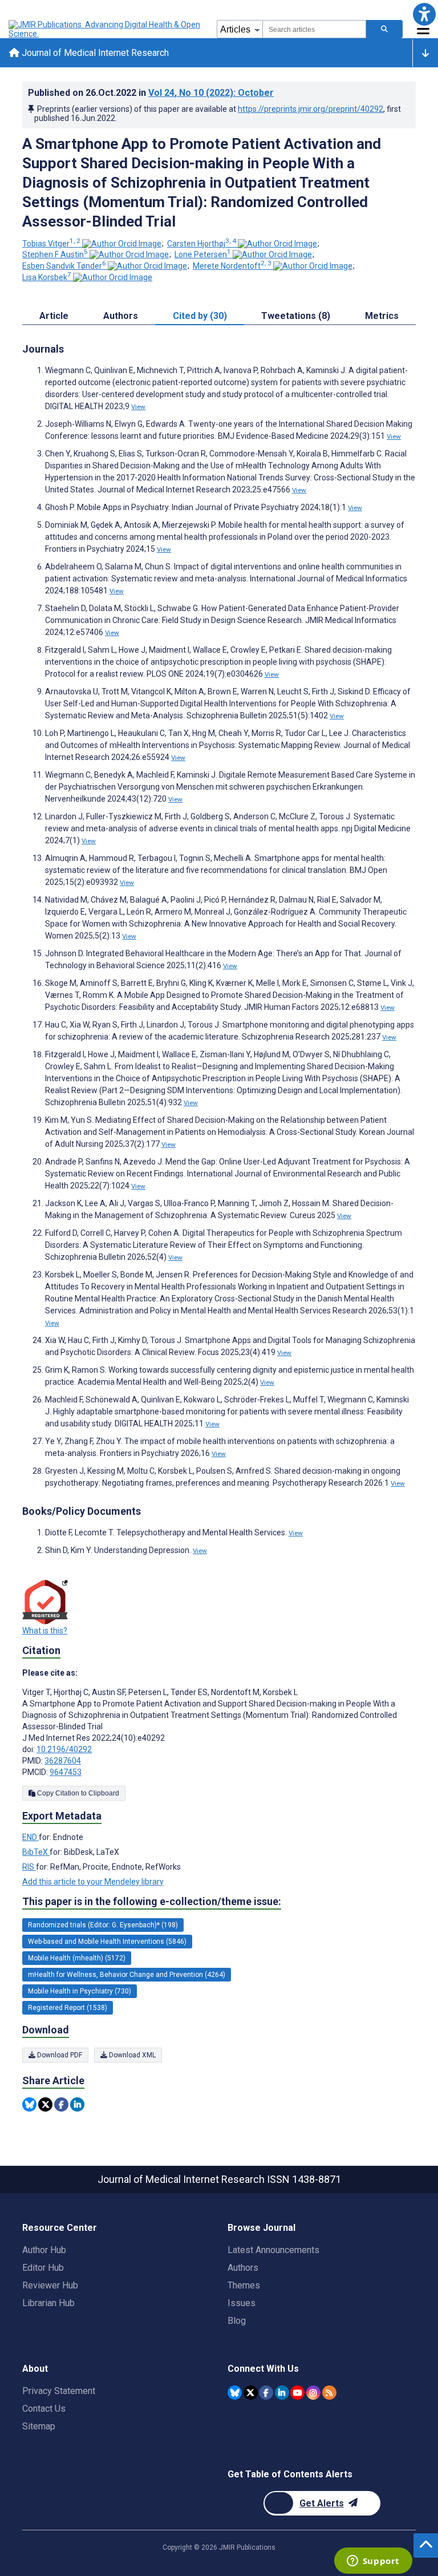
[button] (424, 14)
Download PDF (59, 2055)
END (31, 1837)
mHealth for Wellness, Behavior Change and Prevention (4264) (127, 1975)
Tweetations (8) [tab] (296, 316)
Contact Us (44, 2409)
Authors (243, 2268)
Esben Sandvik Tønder (64, 266)
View (138, 407)
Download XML (131, 2055)
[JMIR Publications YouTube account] (297, 2393)
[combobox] (314, 29)
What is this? (45, 1631)
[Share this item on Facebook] (61, 2104)
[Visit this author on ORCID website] (122, 244)
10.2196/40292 (64, 1749)
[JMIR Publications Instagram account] (313, 2393)
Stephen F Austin (55, 254)
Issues (242, 2303)
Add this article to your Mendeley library (93, 1882)
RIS (29, 1867)
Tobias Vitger (51, 244)
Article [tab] (54, 316)
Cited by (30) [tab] (200, 316)
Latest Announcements (273, 2250)
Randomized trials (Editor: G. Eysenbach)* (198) (103, 1925)
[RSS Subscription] (329, 2393)
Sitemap (39, 2426)
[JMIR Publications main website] (106, 29)
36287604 (63, 1761)
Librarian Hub (48, 2303)
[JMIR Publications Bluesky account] (235, 2393)
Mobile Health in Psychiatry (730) (80, 1991)
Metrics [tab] (382, 316)
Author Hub (44, 2250)
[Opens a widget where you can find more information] (373, 2562)
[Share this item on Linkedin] (77, 2104)
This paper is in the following (152, 1901)
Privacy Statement (59, 2391)
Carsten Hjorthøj (202, 244)
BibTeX (36, 1852)
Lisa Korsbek (47, 277)
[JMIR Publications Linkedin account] (282, 2393)
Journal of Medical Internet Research (94, 53)
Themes (244, 2285)
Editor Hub (43, 2268)
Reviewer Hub (50, 2285)
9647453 (66, 1772)
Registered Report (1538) (68, 2008)
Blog (237, 2321)
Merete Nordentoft (232, 266)
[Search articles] (384, 29)
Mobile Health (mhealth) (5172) (77, 1958)
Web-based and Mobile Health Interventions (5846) (107, 1942)
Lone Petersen (203, 254)
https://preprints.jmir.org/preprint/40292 (311, 109)
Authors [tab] (121, 316)
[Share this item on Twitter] (45, 2104)
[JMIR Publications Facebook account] (266, 2393)
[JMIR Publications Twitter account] (251, 2393)
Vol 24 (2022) (211, 93)
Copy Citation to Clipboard (77, 1793)
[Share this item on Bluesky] (29, 2104)
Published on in (151, 93)
